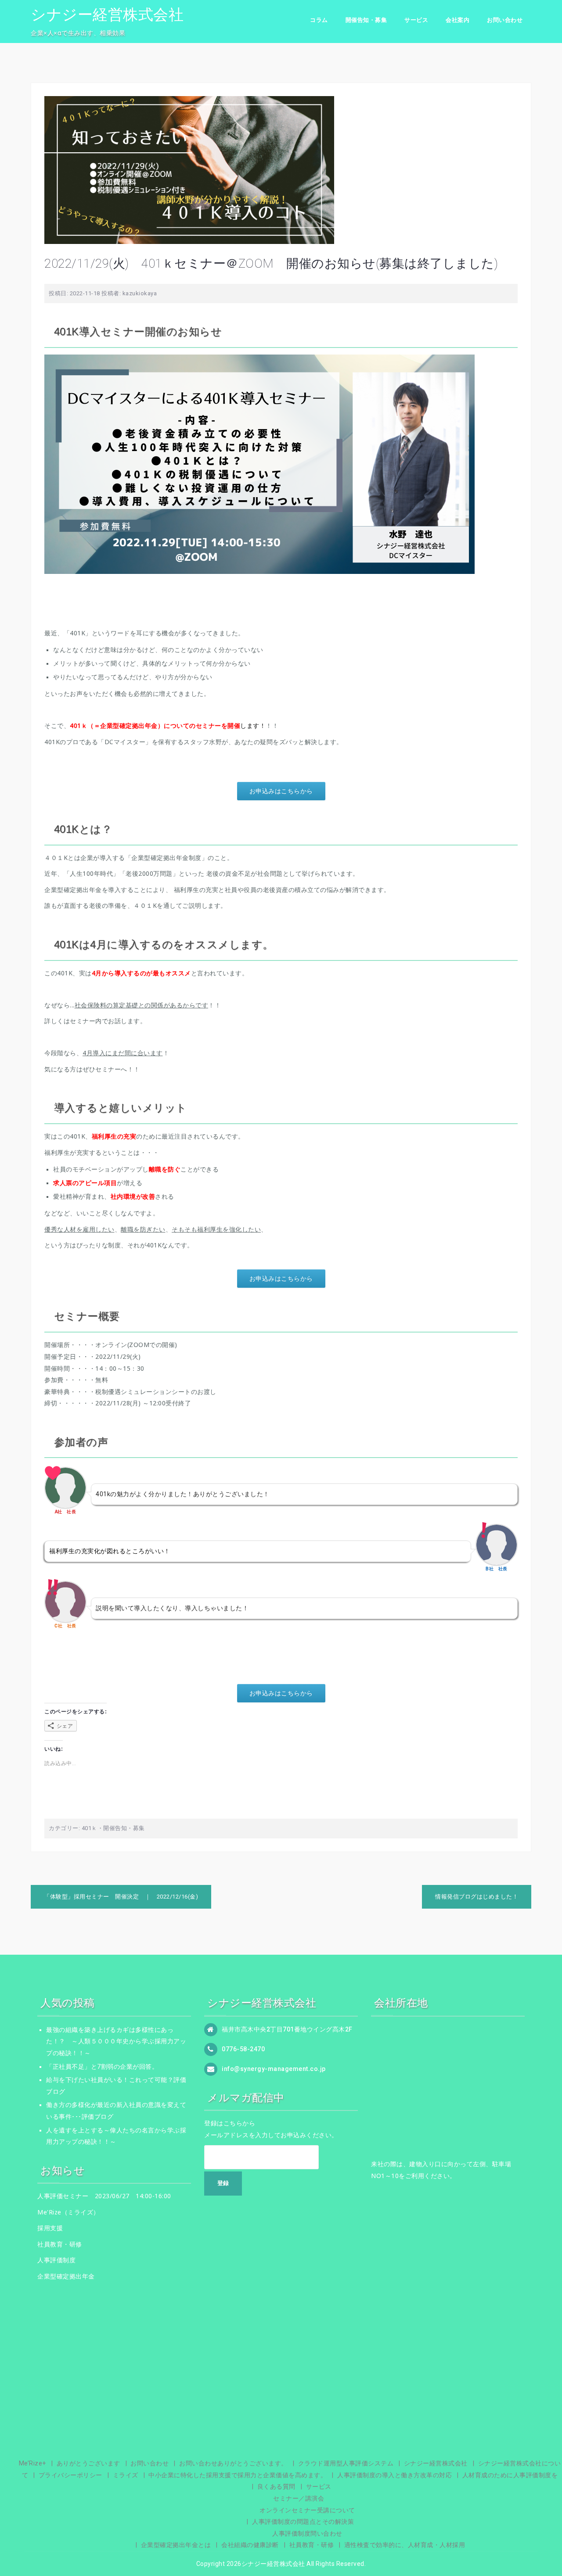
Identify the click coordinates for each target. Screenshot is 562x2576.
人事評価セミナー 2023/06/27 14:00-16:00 (104, 2196)
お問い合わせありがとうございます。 (233, 2463)
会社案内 (458, 20)
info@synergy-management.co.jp (274, 2068)
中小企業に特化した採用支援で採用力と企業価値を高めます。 (238, 2475)
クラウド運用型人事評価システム (346, 2463)
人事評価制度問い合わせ (307, 2533)
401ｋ (90, 1828)
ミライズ (126, 2475)
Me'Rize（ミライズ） (68, 2212)
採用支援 (50, 2228)
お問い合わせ (505, 20)
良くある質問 (276, 2486)
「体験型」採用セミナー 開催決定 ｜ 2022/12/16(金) (121, 1897)
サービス (416, 20)
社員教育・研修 (60, 2244)
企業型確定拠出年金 (66, 2276)
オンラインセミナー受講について (307, 2510)
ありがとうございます (88, 2463)
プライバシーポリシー (70, 2475)
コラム (319, 20)
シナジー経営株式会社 (107, 14)
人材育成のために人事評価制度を (510, 2475)
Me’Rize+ (32, 2463)
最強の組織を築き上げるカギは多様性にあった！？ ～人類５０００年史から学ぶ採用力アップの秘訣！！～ (116, 2041)
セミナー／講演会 (299, 2498)
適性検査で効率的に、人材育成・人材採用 (405, 2545)
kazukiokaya (140, 293)
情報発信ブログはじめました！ (477, 1897)
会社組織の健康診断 (250, 2545)
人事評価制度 (56, 2260)
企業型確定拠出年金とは (176, 2545)
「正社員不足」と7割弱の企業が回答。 (102, 2067)
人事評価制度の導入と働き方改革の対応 (394, 2475)
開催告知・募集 (366, 20)
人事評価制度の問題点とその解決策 (303, 2522)
